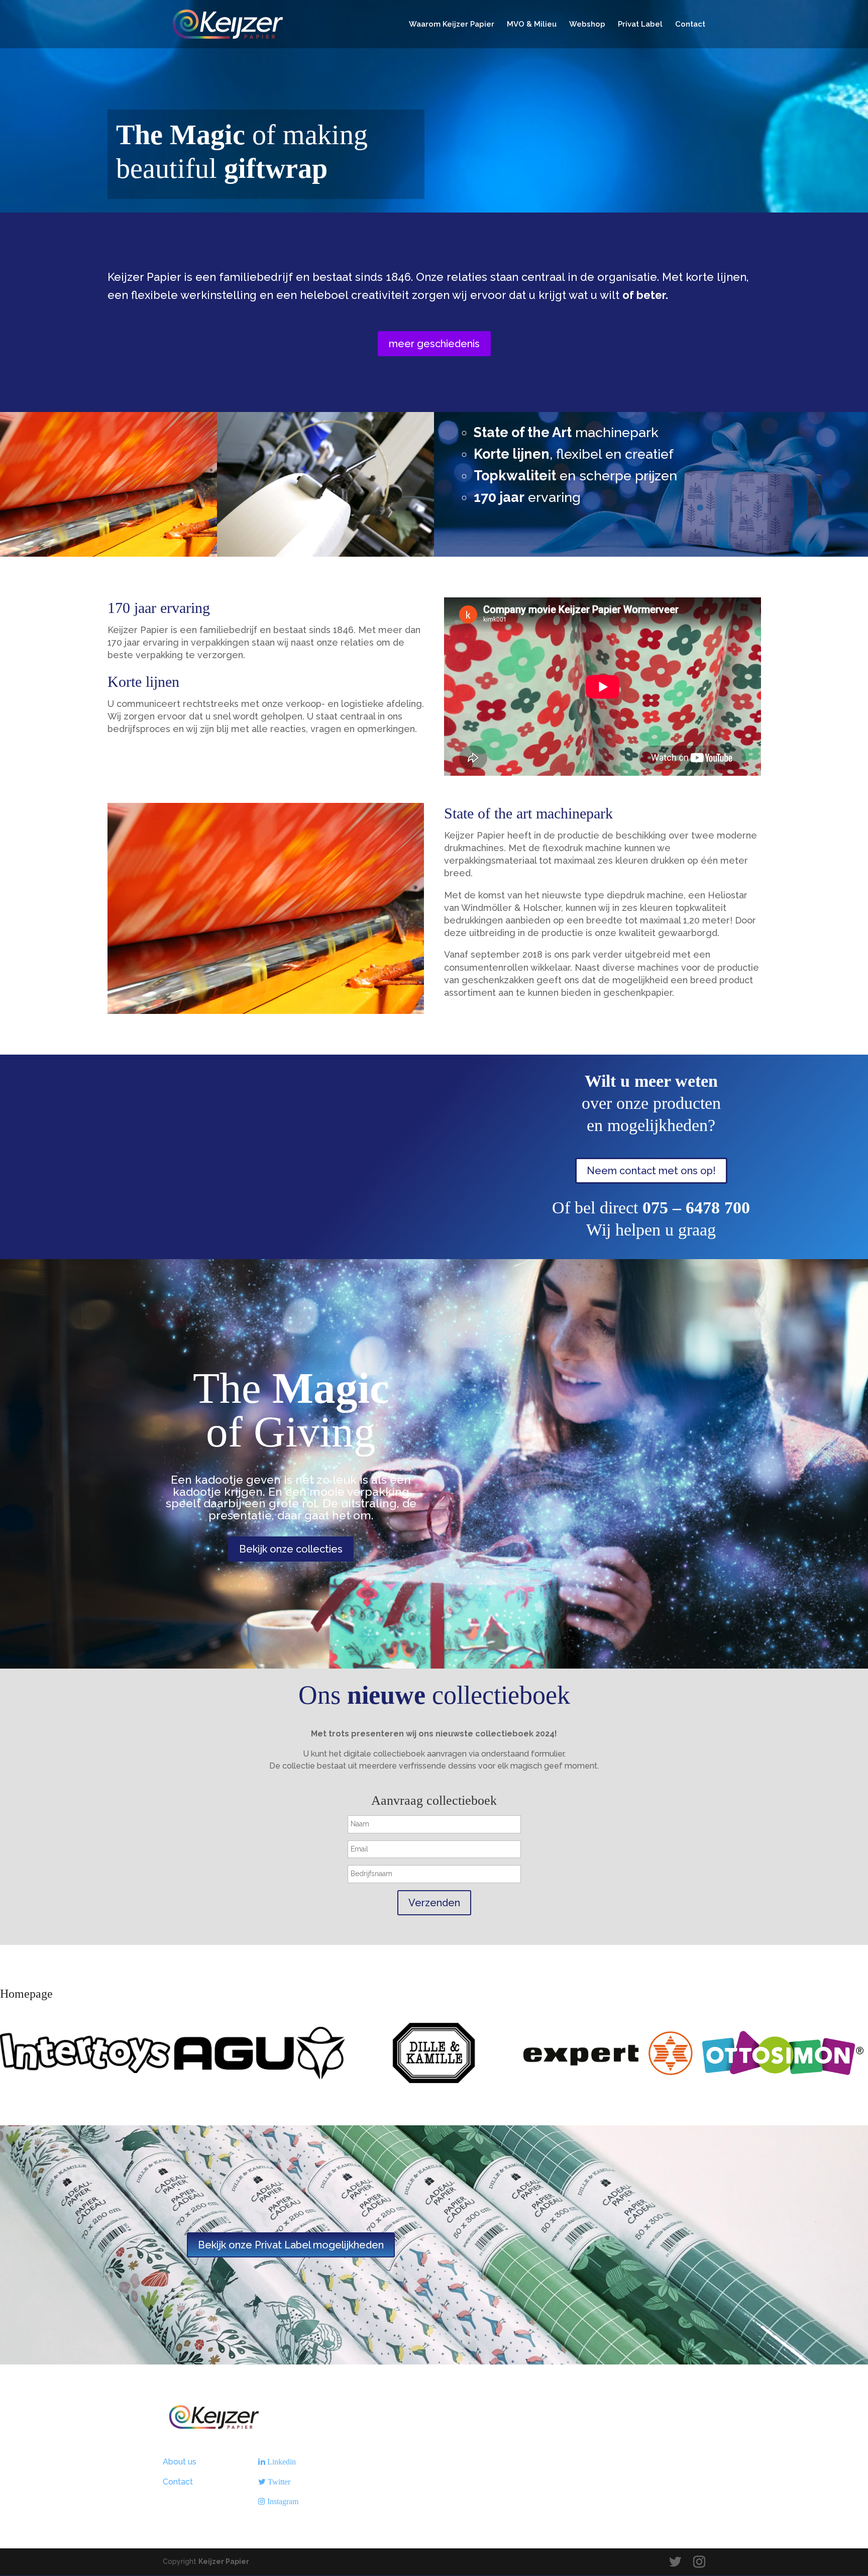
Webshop (587, 25)
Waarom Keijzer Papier (452, 25)
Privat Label (640, 25)
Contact (690, 25)
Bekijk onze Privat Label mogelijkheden (291, 2245)
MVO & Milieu (532, 25)
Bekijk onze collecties (291, 1549)
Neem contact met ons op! (651, 1171)
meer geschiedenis (434, 344)
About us (180, 2462)
